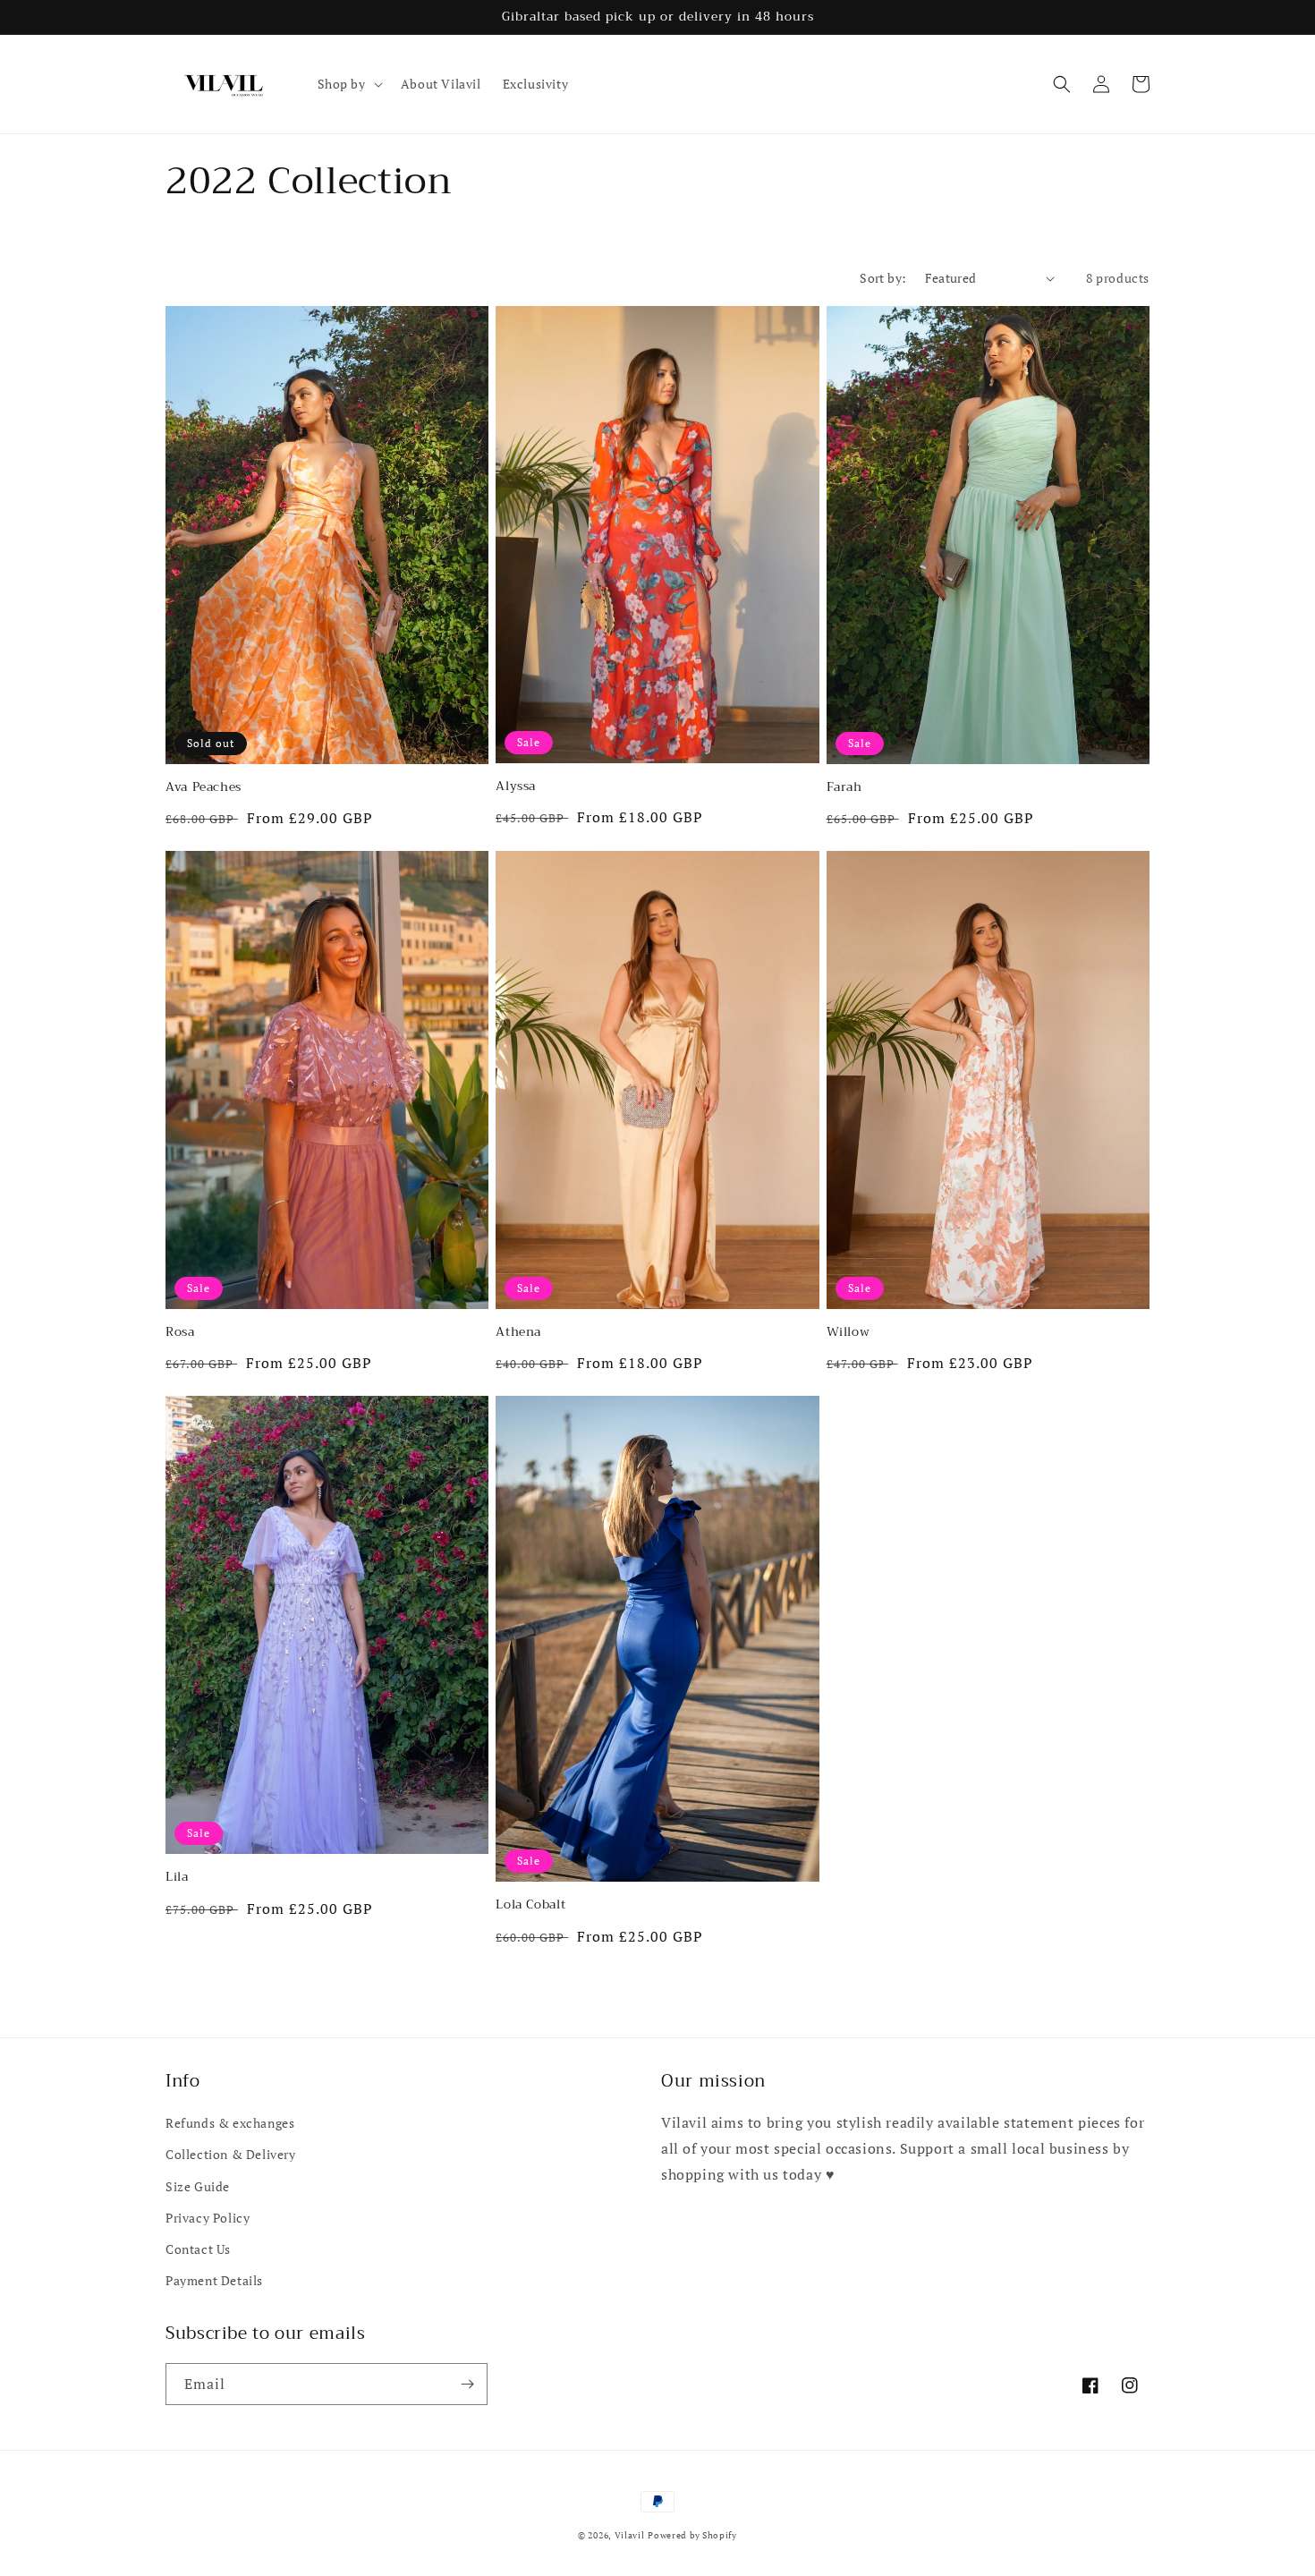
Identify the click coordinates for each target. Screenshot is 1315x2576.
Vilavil (630, 2535)
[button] (348, 84)
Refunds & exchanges (230, 2123)
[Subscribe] (467, 2384)
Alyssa (516, 786)
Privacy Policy (208, 2218)
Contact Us (198, 2249)
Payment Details (214, 2280)
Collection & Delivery (231, 2154)
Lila (177, 1877)
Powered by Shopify (692, 2535)
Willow (848, 1332)
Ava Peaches (204, 787)
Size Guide (198, 2186)
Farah (844, 787)
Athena (518, 1332)
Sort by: (883, 278)
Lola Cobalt (530, 1905)
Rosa (180, 1332)
